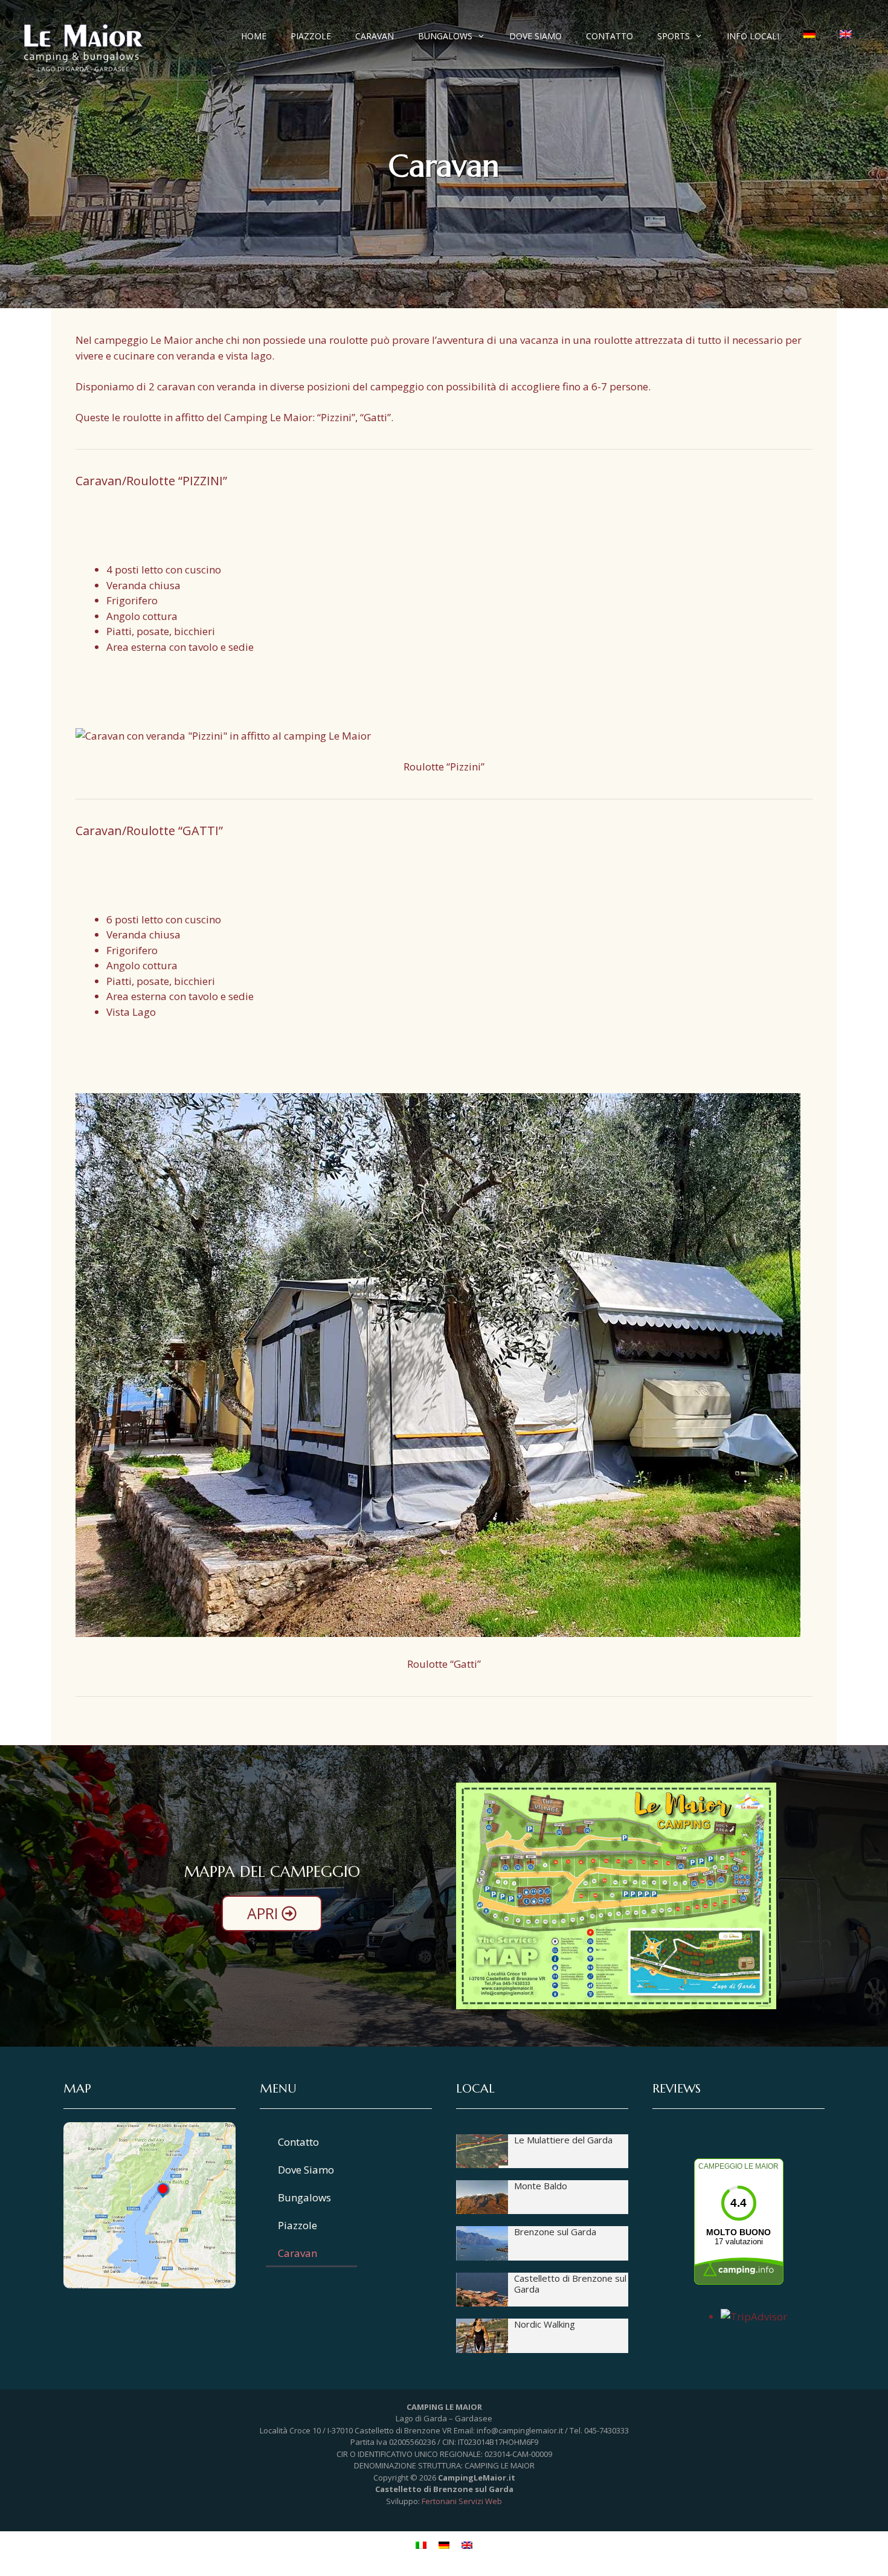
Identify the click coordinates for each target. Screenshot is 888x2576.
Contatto (610, 36)
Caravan (375, 36)
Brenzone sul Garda (555, 2232)
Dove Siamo (536, 36)
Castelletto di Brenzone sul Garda (570, 2284)
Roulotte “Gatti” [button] (444, 1664)
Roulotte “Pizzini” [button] (444, 767)
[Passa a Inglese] (846, 34)
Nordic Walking (545, 2324)
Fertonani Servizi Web (462, 2501)
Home (254, 36)
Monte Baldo (541, 2186)
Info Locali (753, 36)
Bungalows (445, 36)
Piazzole (311, 36)
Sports (674, 36)
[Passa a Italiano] (421, 2545)
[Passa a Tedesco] (809, 34)
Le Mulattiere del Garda (563, 2140)
